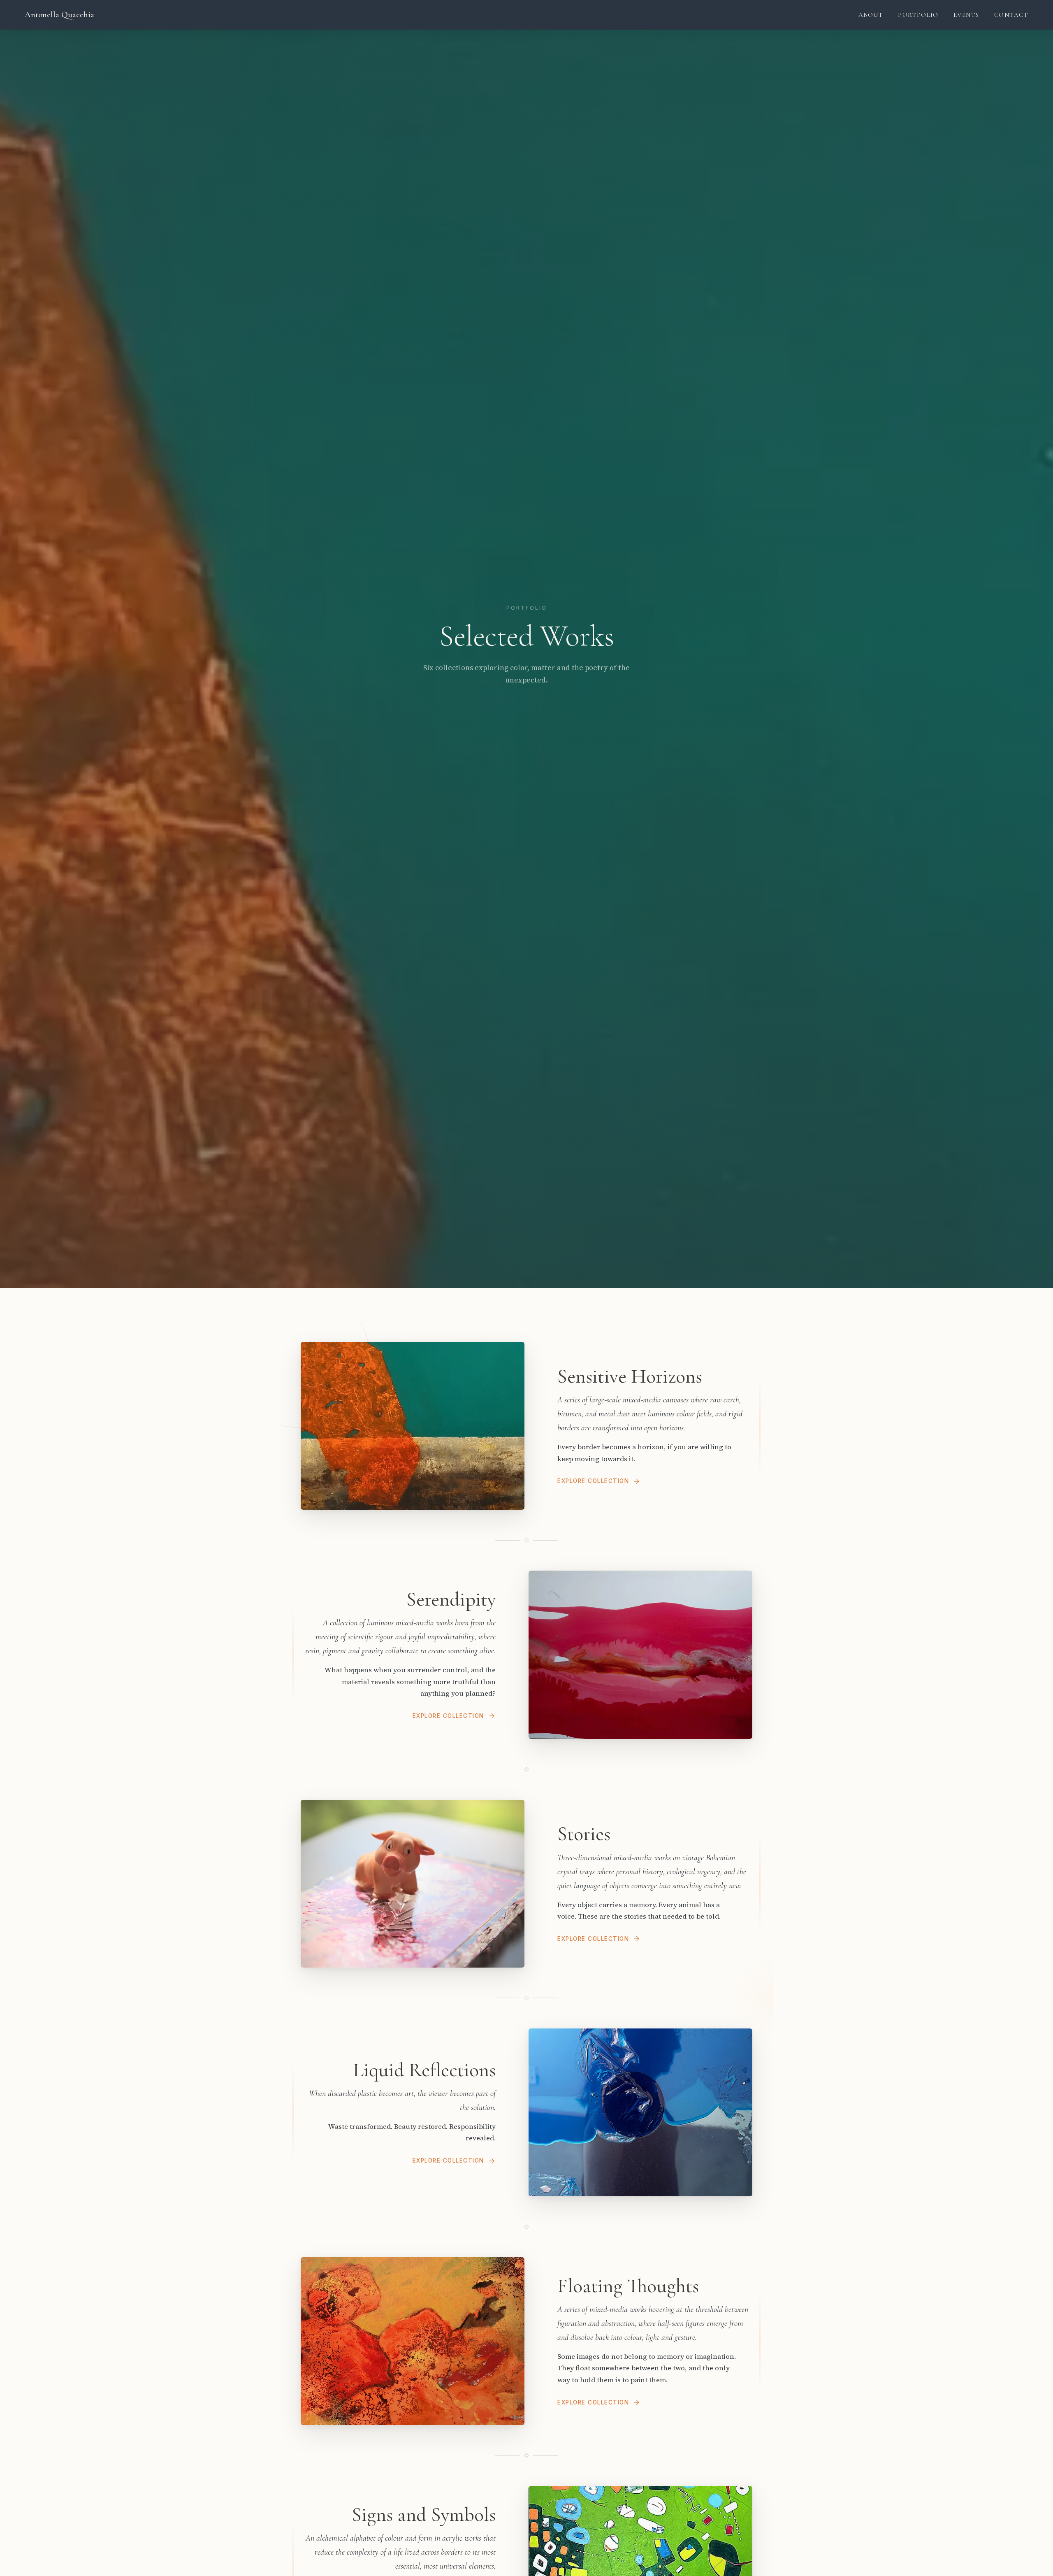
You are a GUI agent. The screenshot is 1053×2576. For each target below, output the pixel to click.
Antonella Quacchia (59, 15)
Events (966, 15)
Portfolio (918, 15)
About (871, 15)
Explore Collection (593, 1481)
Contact (1011, 15)
